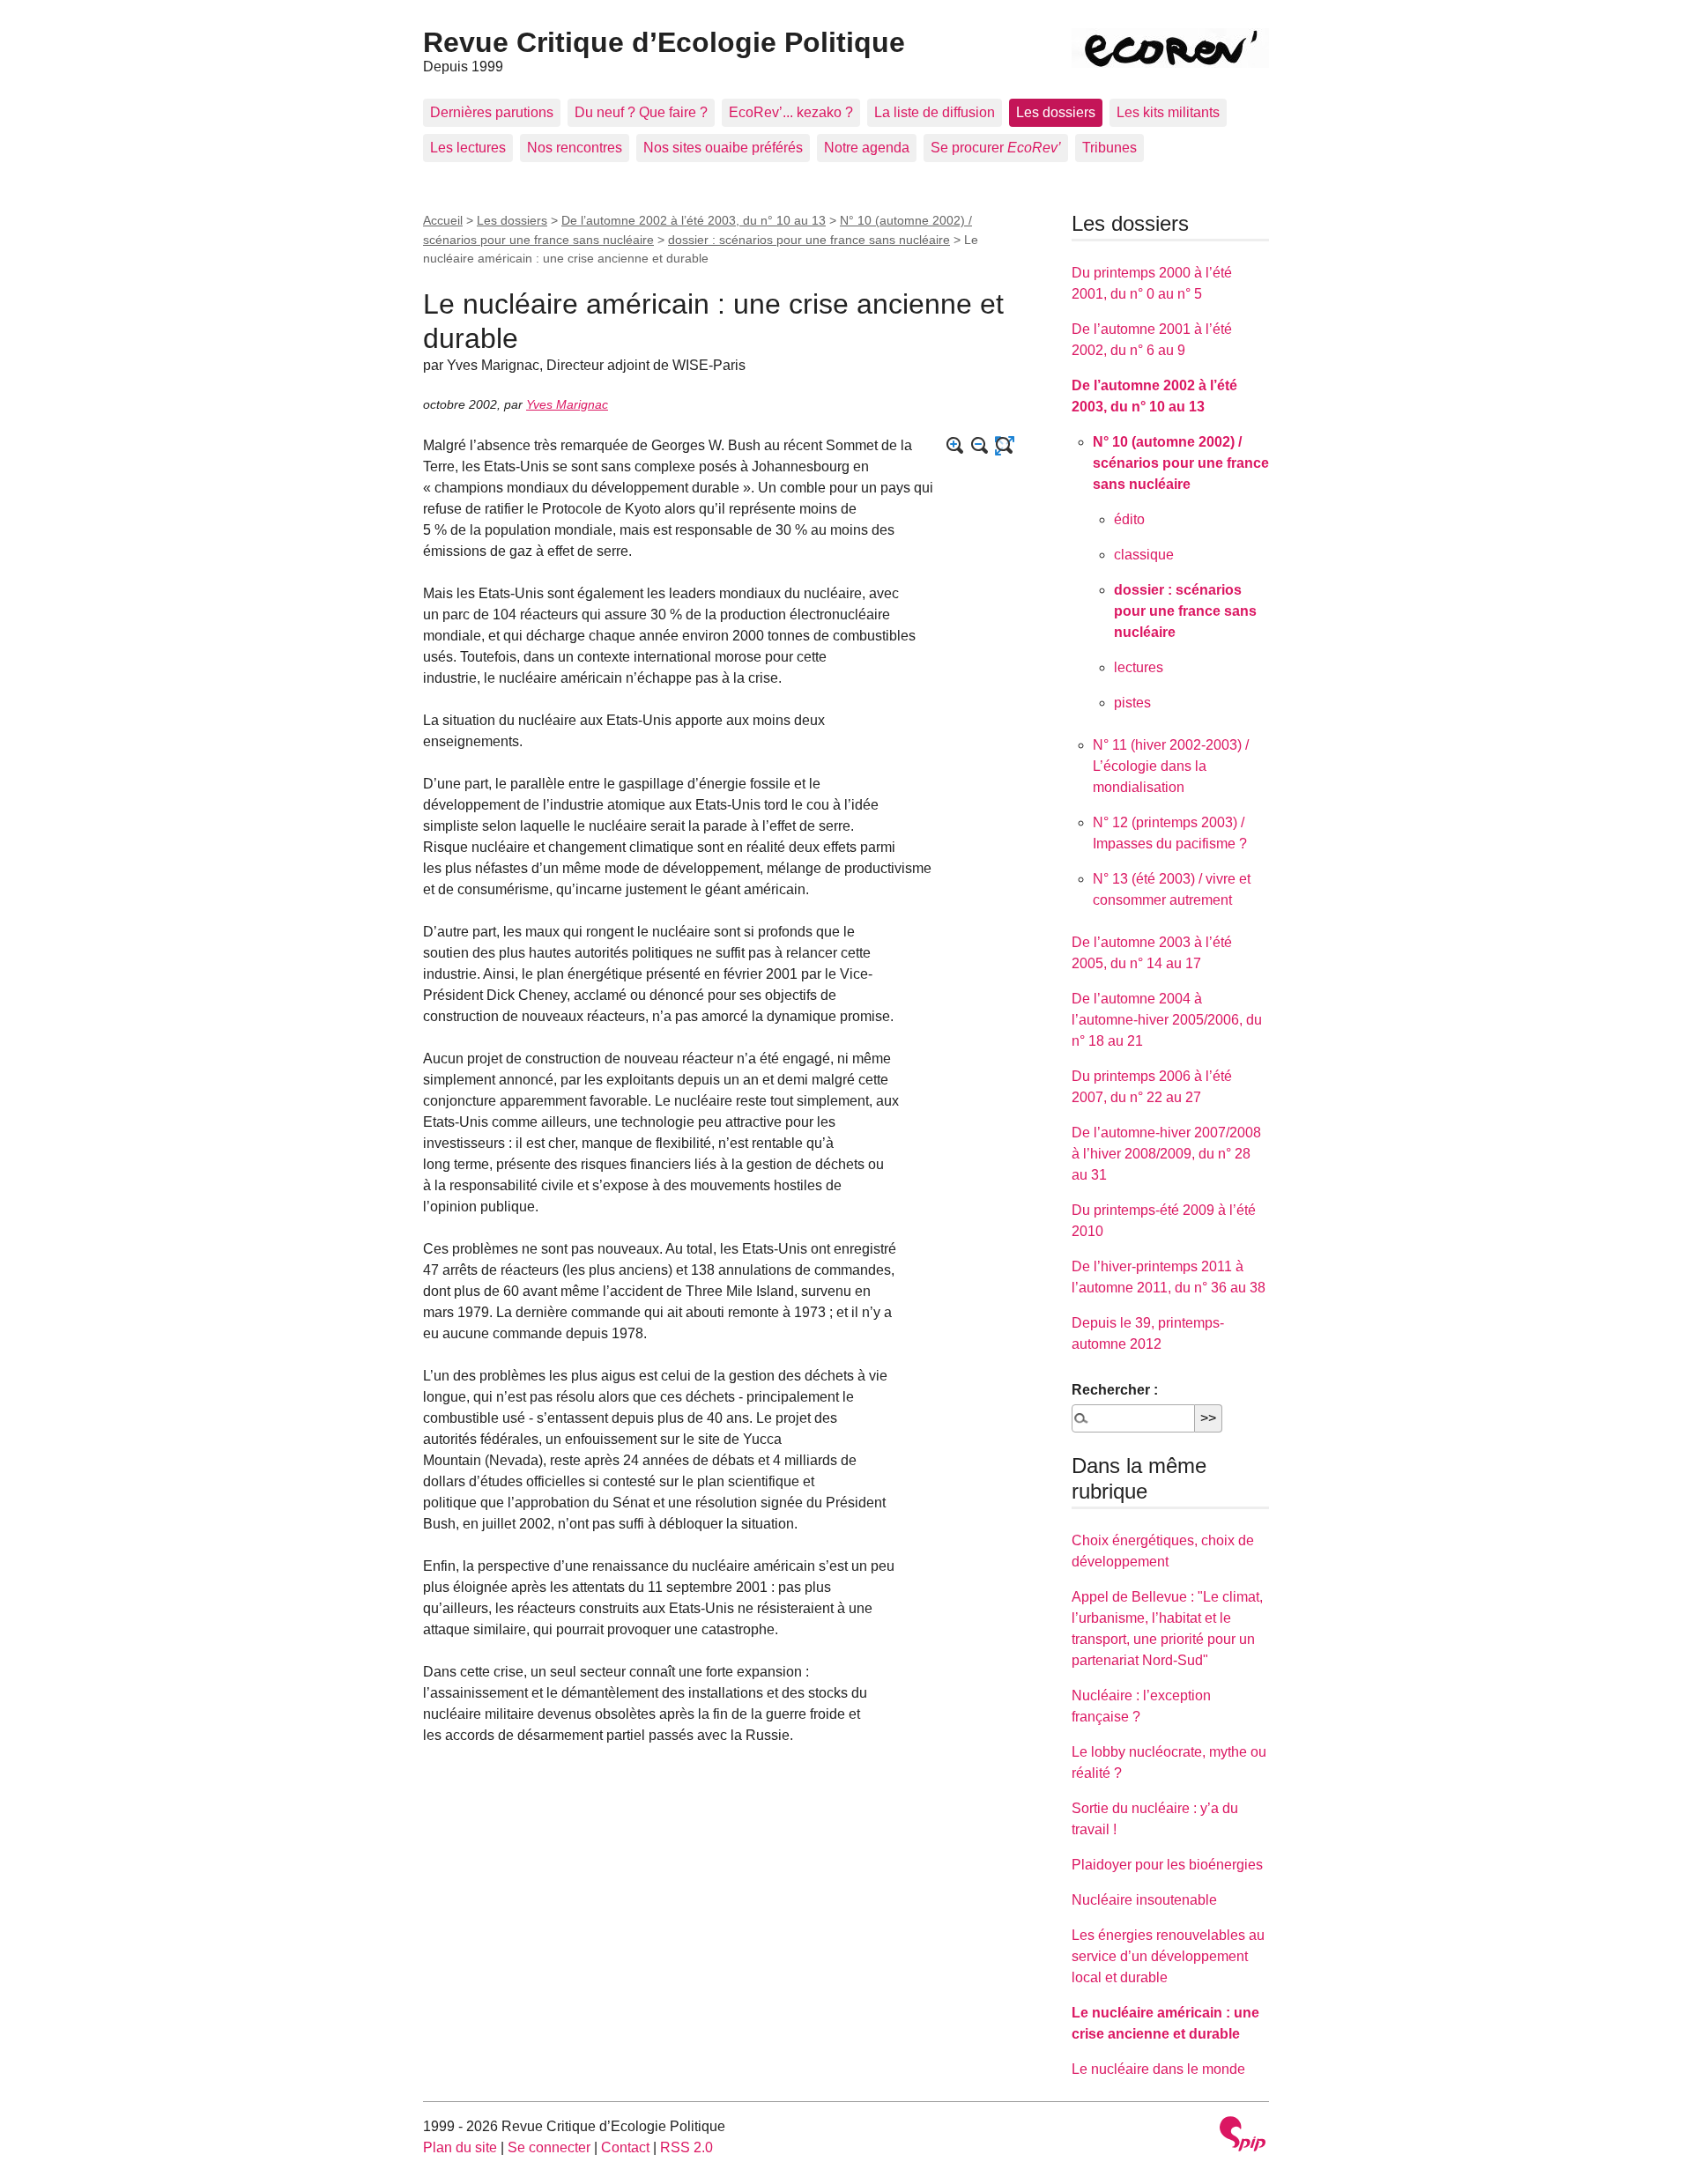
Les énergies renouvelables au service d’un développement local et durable (1168, 1956)
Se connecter (549, 2147)
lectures (1139, 667)
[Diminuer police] (980, 446)
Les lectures (468, 148)
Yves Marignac (567, 404)
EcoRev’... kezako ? (791, 112)
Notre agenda (867, 148)
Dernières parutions (492, 112)
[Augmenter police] (955, 446)
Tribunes (1109, 148)
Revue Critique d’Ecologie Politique (664, 42)
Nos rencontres (575, 148)
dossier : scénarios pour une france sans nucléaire (809, 240)
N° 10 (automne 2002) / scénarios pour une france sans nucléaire (1181, 463)
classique (1144, 555)
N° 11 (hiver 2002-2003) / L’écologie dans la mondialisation (1171, 766)
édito (1129, 519)
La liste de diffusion (935, 112)
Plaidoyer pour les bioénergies (1167, 1865)
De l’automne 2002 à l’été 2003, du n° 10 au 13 (694, 220)
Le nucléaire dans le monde (1158, 2069)
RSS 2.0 (686, 2147)
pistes (1132, 703)
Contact (625, 2147)
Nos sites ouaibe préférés (723, 148)
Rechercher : (1115, 1390)
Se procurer (996, 148)
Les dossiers (1056, 112)
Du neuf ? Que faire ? (641, 112)
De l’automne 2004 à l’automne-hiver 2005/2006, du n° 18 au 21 (1167, 1020)
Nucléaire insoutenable (1144, 1900)
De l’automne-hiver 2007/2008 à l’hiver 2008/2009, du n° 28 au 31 (1166, 1154)
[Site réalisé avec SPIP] (1243, 2136)
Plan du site (460, 2147)
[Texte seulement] (1005, 446)
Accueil (443, 220)
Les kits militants (1168, 112)
